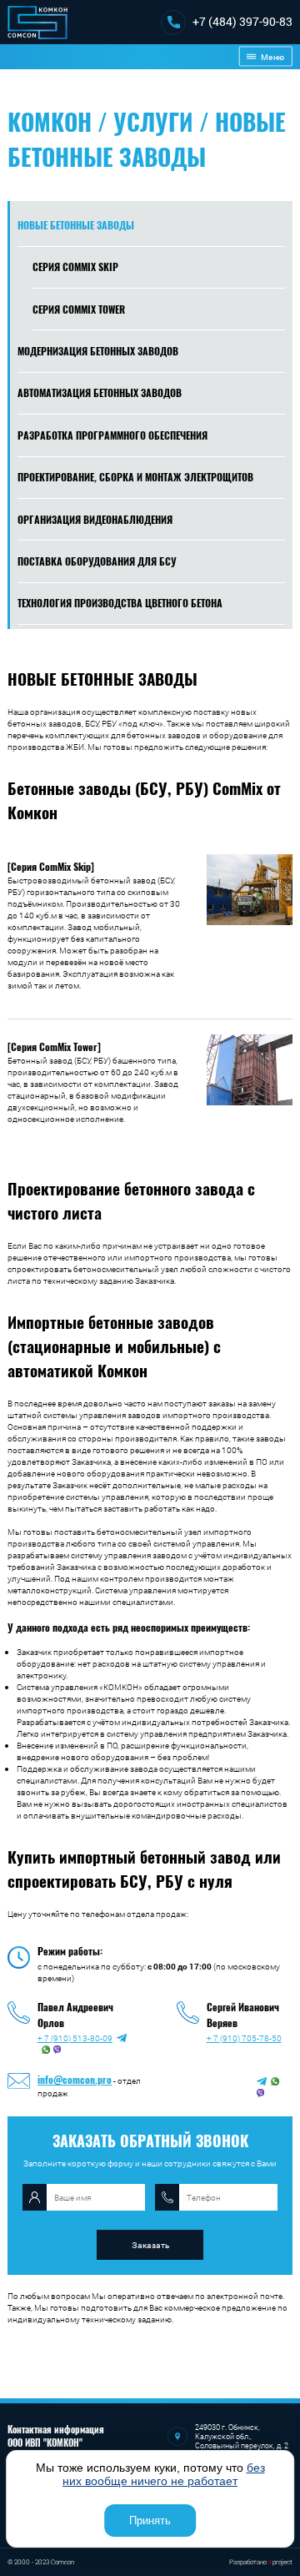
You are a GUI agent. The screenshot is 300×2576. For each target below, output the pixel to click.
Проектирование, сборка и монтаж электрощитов (135, 477)
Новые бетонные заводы (76, 225)
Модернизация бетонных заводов (98, 351)
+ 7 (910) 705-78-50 (244, 2038)
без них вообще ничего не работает (164, 2474)
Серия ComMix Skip (75, 267)
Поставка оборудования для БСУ (97, 561)
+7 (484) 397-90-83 (242, 21)
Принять (150, 2521)
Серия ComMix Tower (79, 309)
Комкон (50, 121)
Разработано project (261, 2562)
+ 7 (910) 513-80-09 (75, 2038)
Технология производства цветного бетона (120, 603)
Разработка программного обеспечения (112, 435)
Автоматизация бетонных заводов (100, 392)
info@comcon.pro (75, 2079)
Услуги (153, 121)
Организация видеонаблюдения (95, 519)
